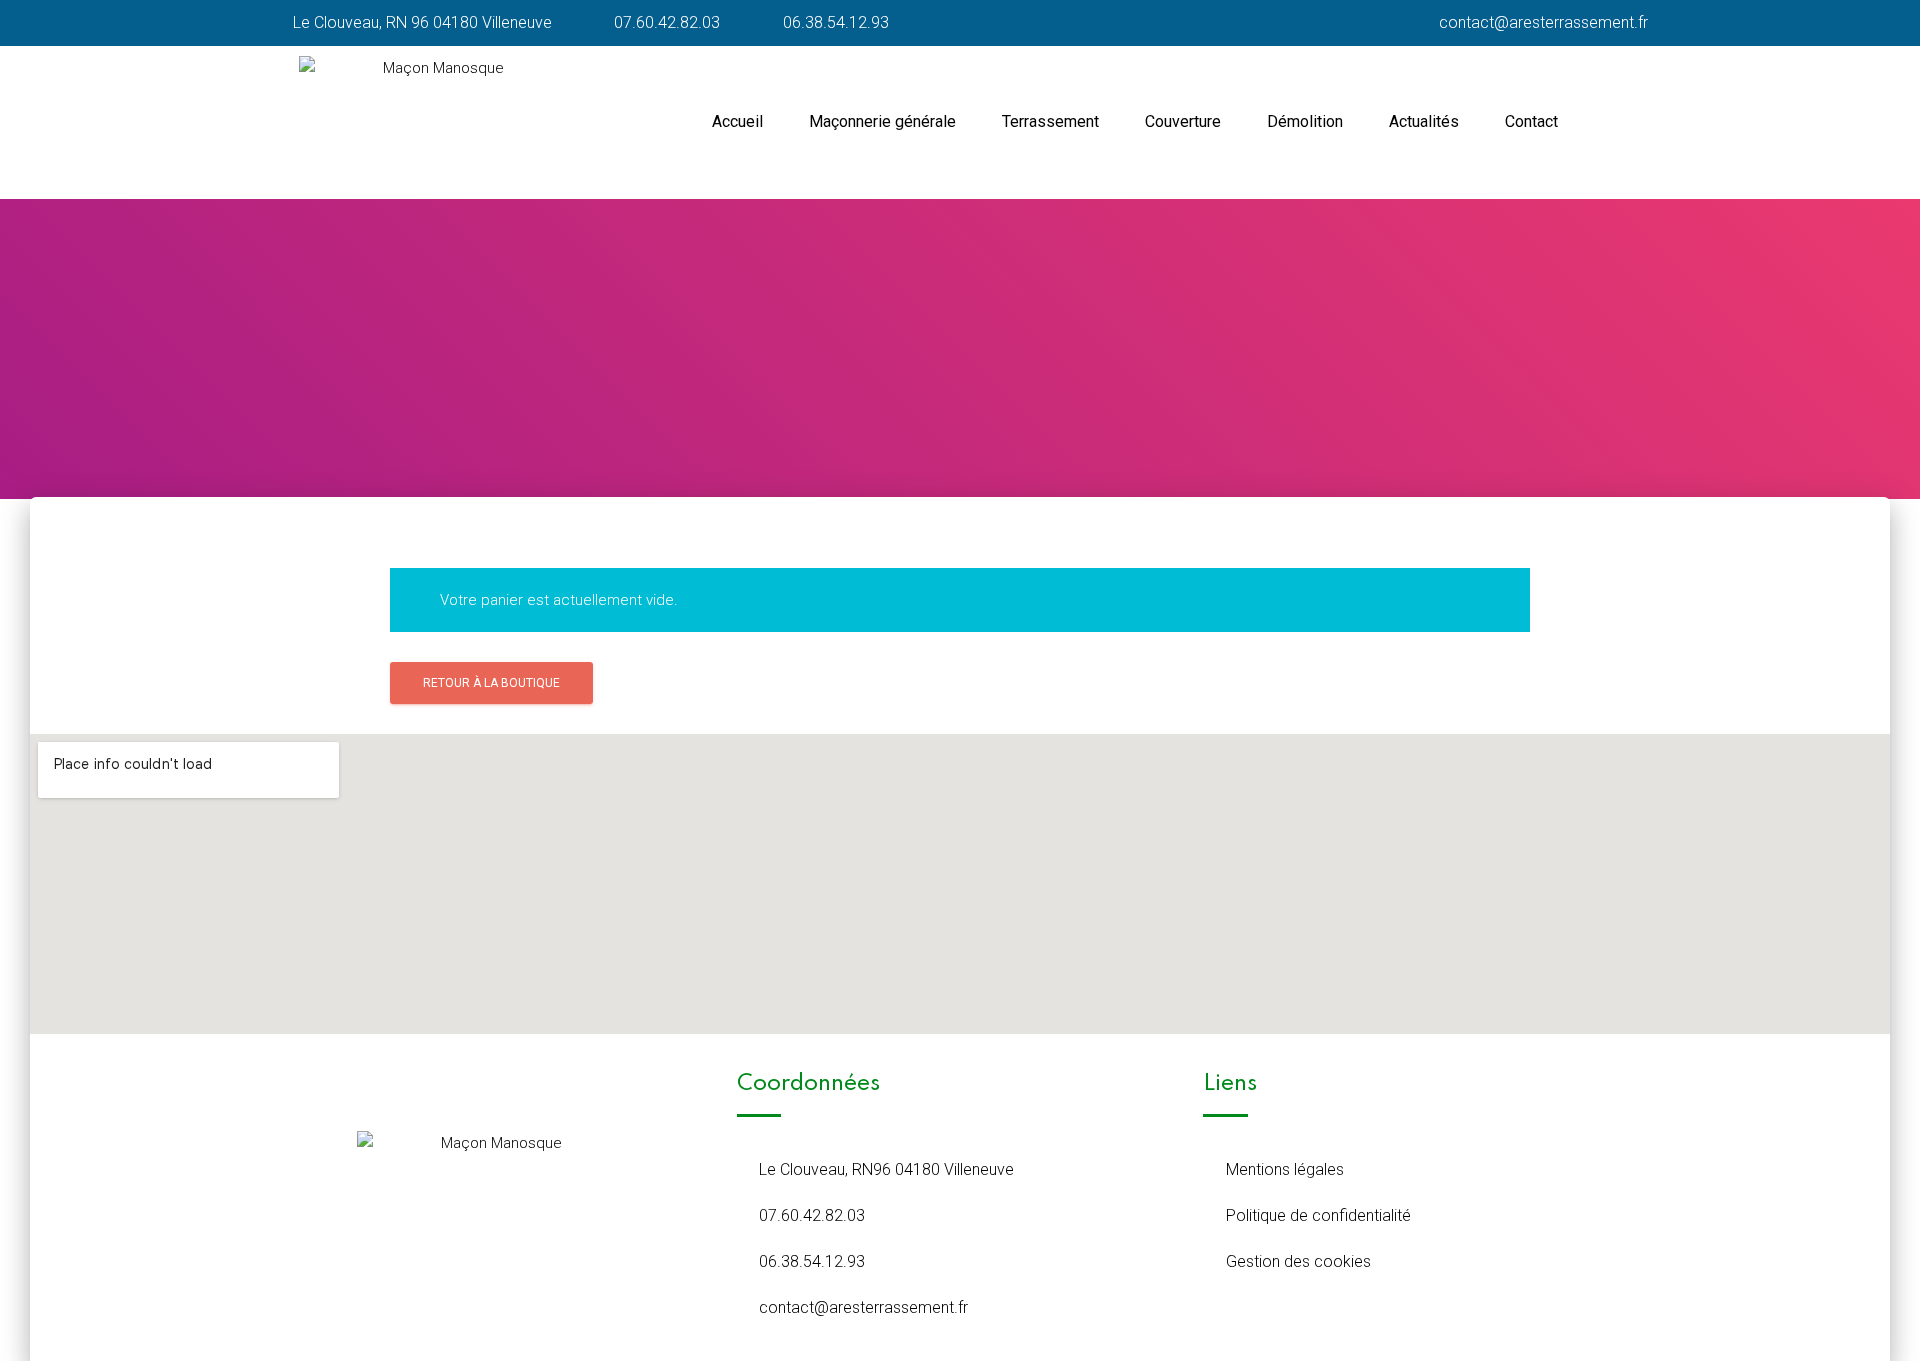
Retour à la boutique (491, 683)
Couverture (1183, 121)
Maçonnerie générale (882, 121)
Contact (1531, 121)
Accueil (737, 121)
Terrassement (1050, 121)
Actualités (1424, 121)
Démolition (1305, 121)
